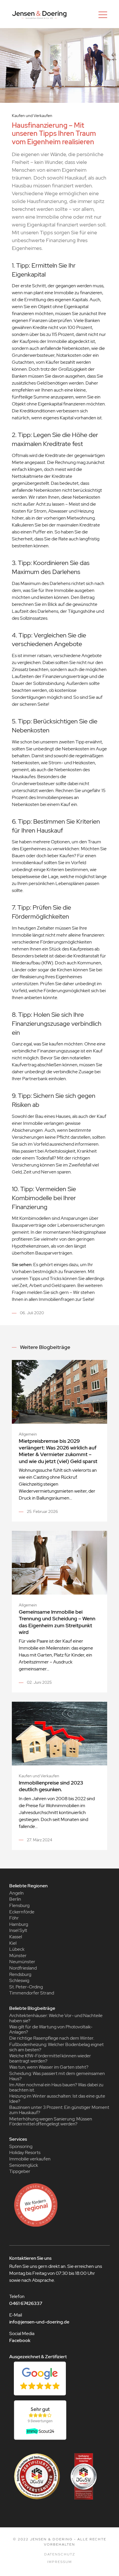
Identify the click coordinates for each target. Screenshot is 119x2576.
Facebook (20, 2340)
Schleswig (19, 1980)
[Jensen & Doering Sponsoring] (59, 2205)
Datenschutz (60, 2554)
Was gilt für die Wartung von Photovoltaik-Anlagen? (51, 2029)
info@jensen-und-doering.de (39, 2322)
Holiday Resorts (25, 2152)
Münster (18, 1956)
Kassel (16, 1937)
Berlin (15, 1899)
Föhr (14, 1918)
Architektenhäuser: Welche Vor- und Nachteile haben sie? (56, 2018)
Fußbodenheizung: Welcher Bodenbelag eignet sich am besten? (56, 2047)
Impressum (59, 2562)
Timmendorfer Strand (32, 1993)
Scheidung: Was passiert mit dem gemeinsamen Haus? (57, 2076)
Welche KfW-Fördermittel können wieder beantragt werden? (50, 2058)
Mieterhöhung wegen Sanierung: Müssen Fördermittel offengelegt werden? (51, 2121)
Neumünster (22, 1962)
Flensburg (19, 1905)
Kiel (13, 1943)
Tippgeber (20, 2171)
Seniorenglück (24, 2165)
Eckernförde (22, 1912)
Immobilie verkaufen (30, 2159)
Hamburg (19, 1924)
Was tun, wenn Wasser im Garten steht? (49, 2067)
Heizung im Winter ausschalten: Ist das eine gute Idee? (57, 2099)
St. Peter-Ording (26, 1987)
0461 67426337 (26, 2303)
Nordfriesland (23, 1968)
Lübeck (17, 1949)
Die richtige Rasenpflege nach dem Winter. (52, 2038)
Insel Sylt (18, 1930)
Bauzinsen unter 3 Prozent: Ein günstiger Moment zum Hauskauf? (59, 2110)
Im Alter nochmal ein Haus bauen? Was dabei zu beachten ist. (56, 2087)
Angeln (16, 1893)
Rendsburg (20, 1974)
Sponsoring (21, 2146)
